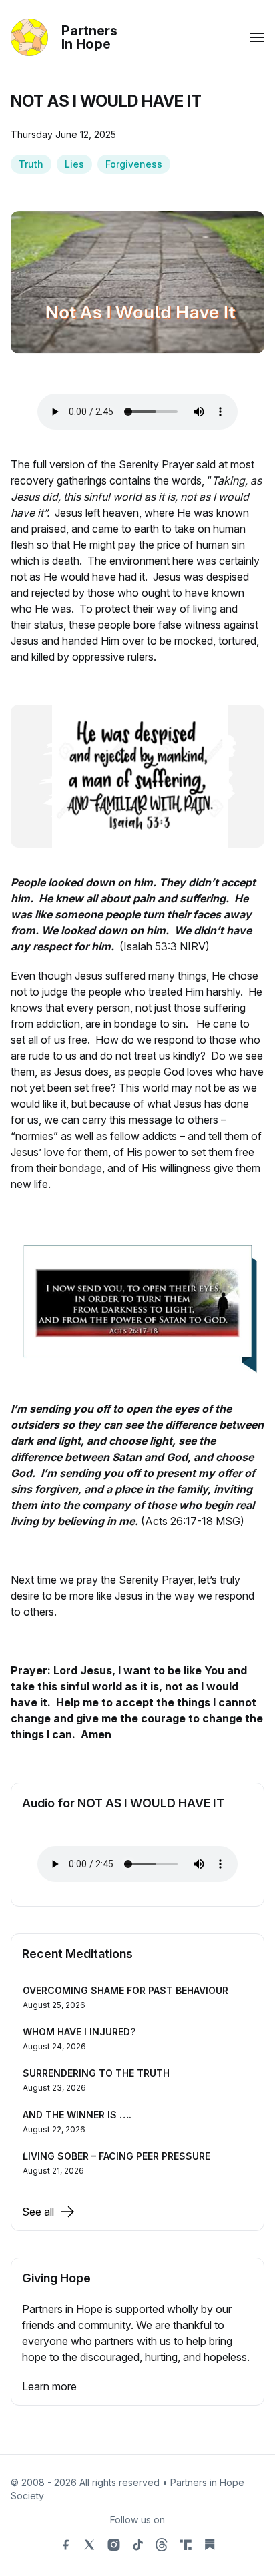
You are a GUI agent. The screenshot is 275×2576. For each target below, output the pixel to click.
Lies (74, 164)
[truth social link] (186, 2545)
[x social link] (89, 2545)
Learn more (49, 2386)
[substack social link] (210, 2545)
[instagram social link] (113, 2545)
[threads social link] (162, 2545)
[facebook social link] (65, 2545)
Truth (31, 164)
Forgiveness (134, 164)
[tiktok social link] (137, 2545)
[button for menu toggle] (257, 37)
